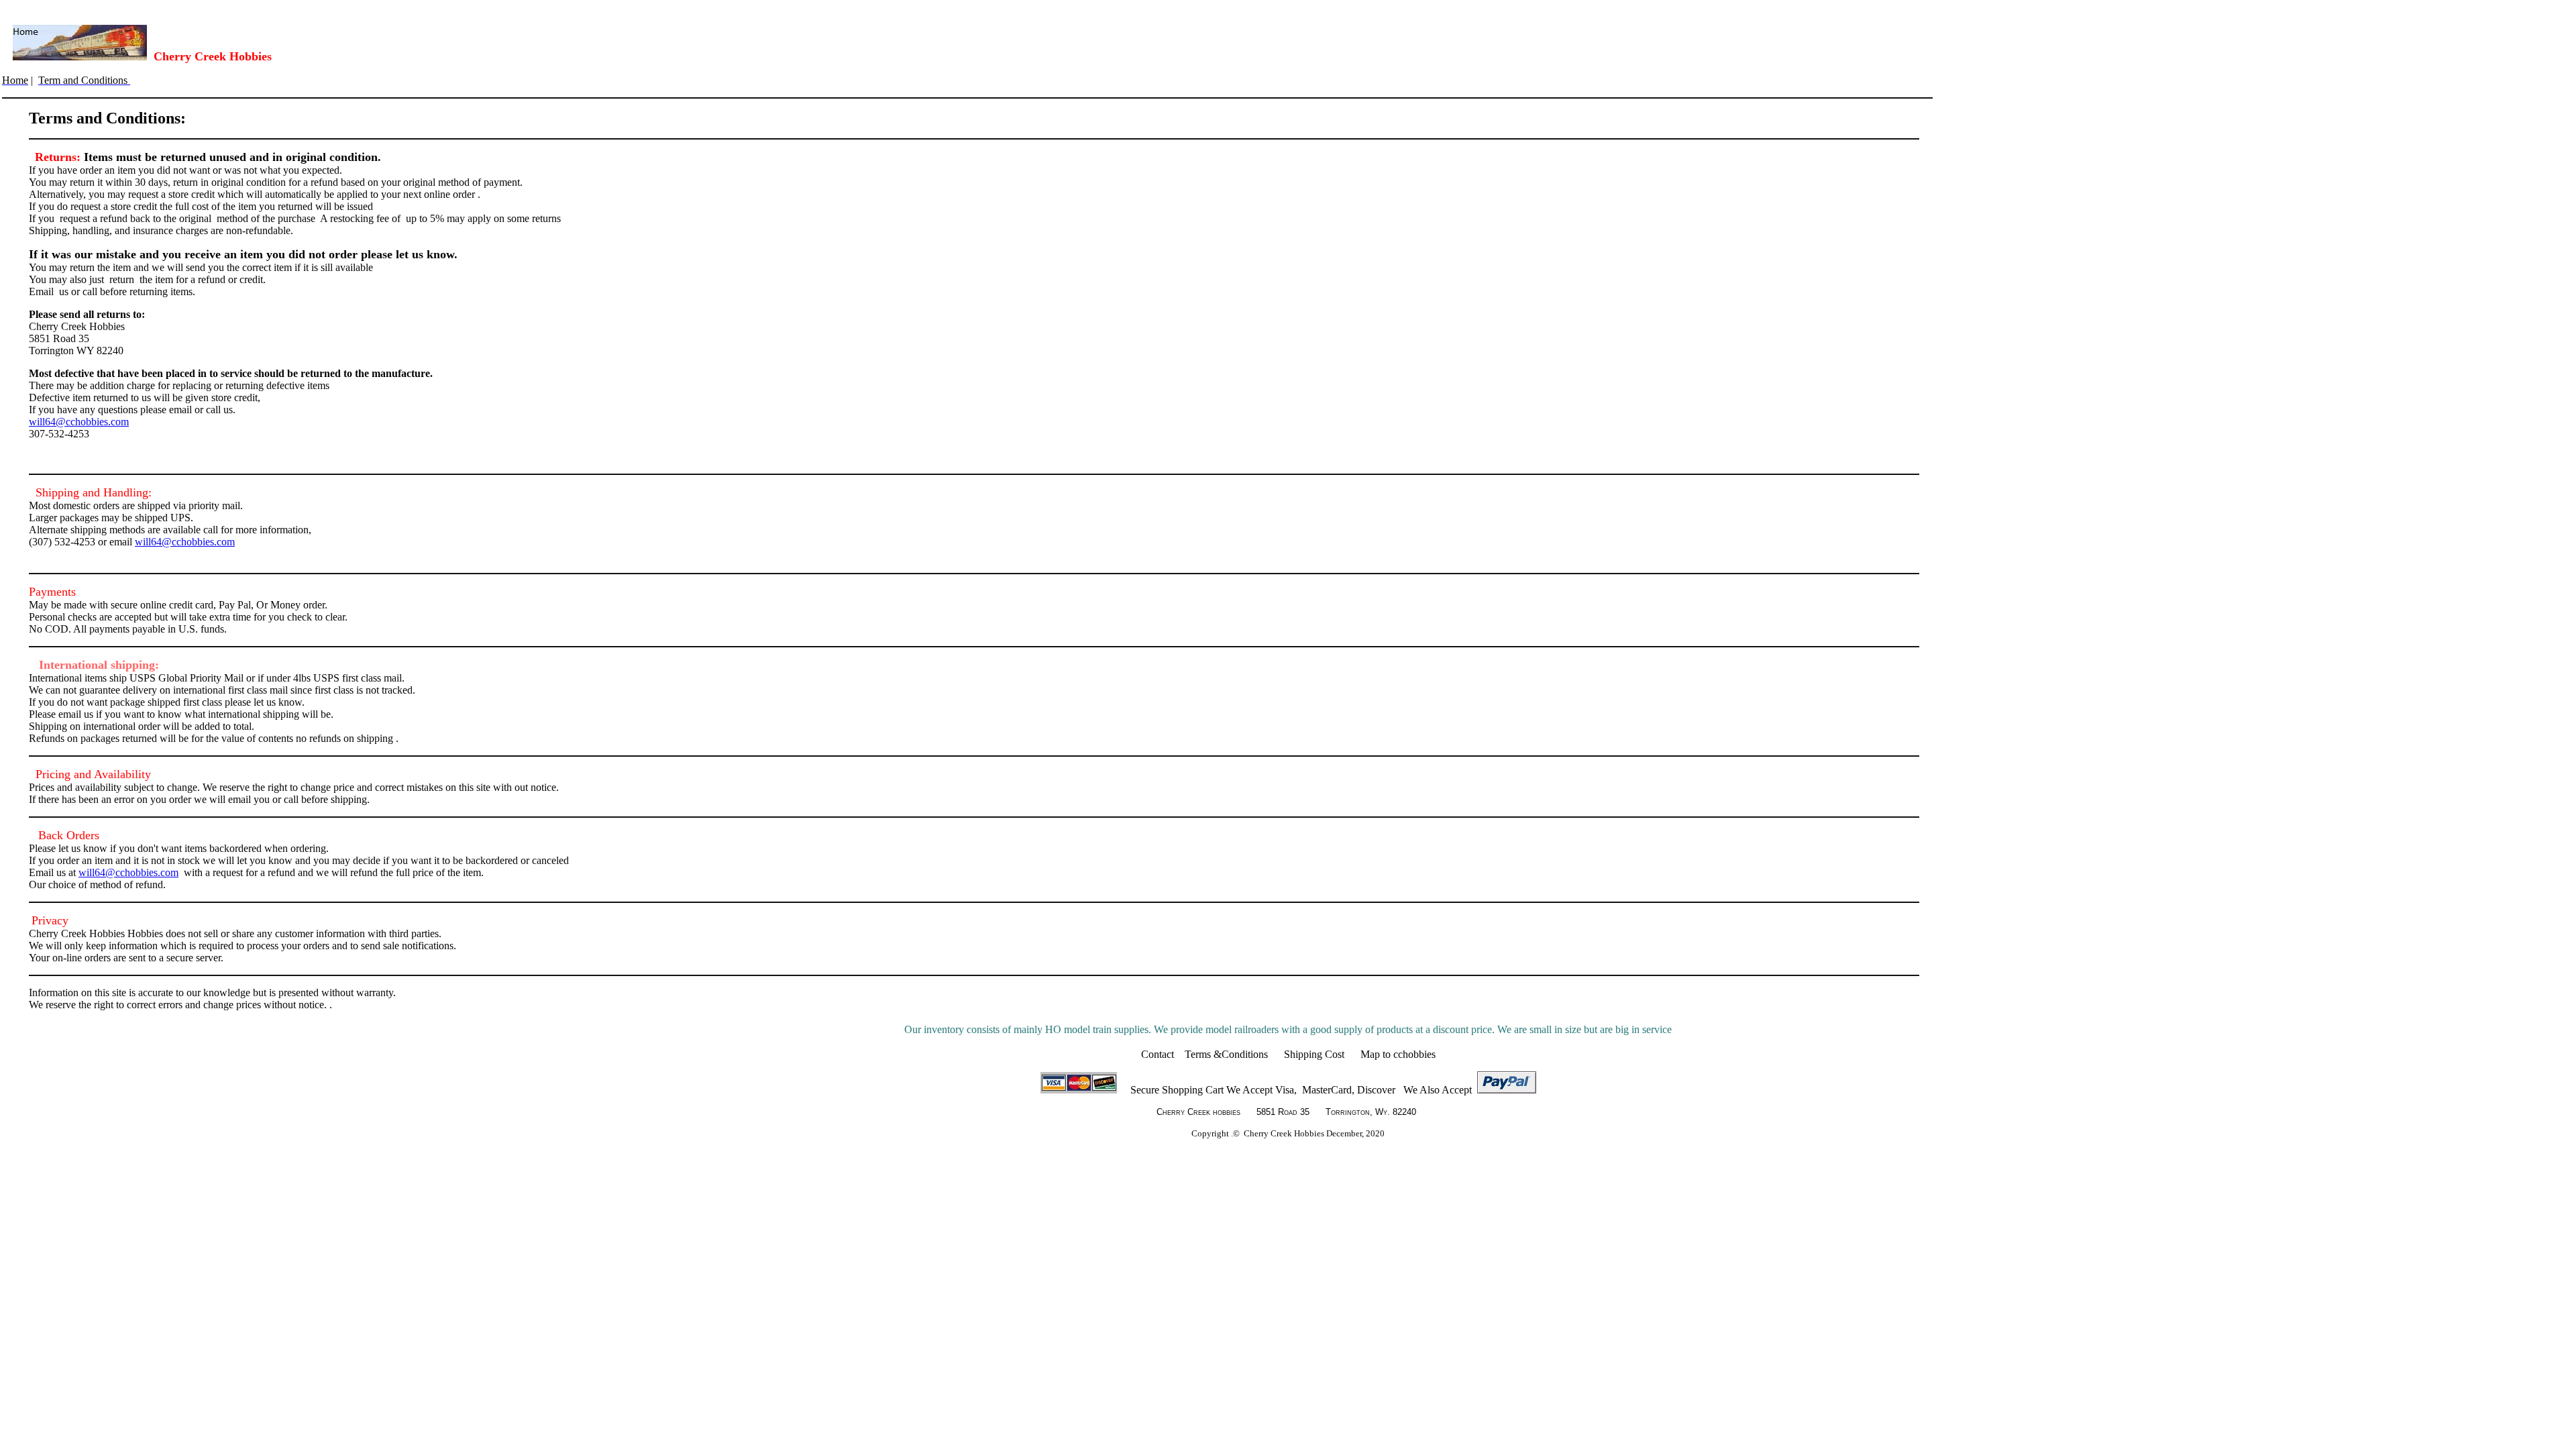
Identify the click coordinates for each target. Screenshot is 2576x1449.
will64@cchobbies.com (79, 422)
